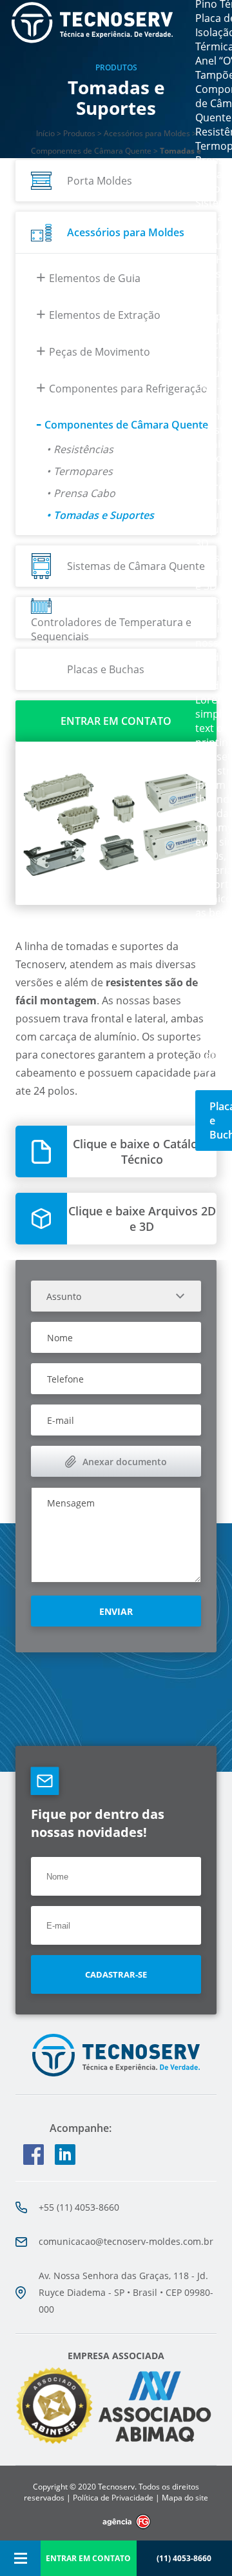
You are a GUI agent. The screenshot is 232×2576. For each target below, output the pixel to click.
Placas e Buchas (106, 669)
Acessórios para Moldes (147, 133)
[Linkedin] (61, 2155)
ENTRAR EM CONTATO (88, 2558)
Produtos (79, 133)
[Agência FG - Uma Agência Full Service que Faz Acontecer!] (116, 2522)
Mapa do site (185, 2498)
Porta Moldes (100, 181)
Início (45, 133)
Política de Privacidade (113, 2498)
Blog (206, 998)
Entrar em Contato (116, 721)
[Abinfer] (54, 2407)
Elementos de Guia (95, 278)
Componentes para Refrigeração (128, 389)
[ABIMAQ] (154, 2443)
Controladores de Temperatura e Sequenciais (111, 627)
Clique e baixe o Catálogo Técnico (142, 1151)
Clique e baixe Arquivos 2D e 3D (142, 1219)
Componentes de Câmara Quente (91, 151)
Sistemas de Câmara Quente (136, 566)
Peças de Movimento (100, 352)
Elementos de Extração (105, 315)
